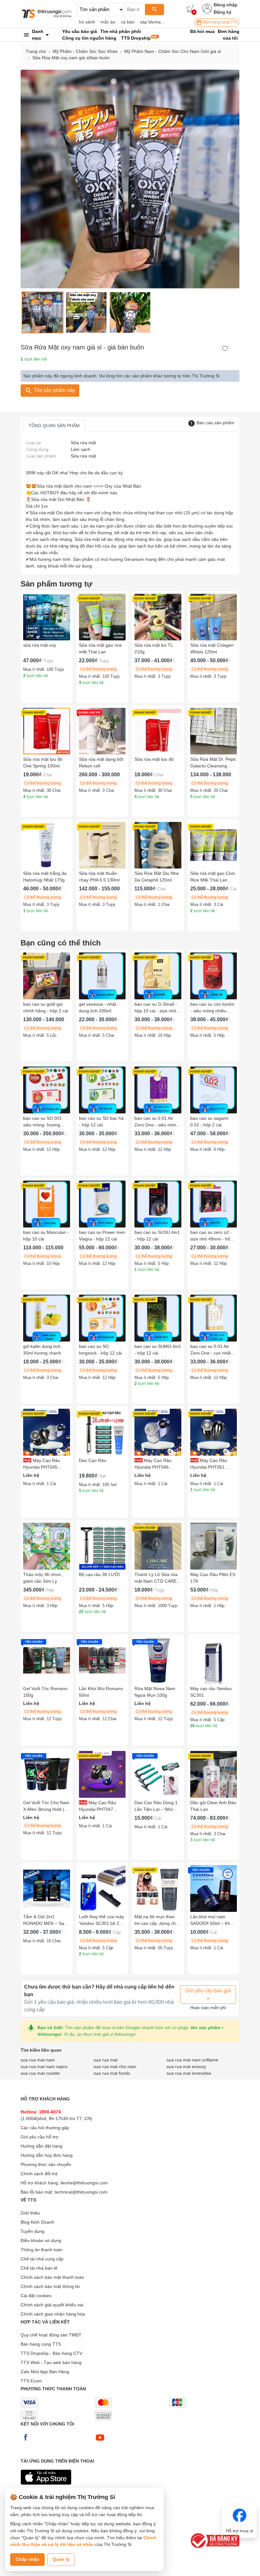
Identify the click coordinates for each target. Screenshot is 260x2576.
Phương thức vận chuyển (46, 2164)
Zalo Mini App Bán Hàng (45, 2372)
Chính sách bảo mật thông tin (50, 2286)
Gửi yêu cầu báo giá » (208, 1994)
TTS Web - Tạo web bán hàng (51, 2362)
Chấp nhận (27, 2559)
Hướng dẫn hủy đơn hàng (47, 2155)
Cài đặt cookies (36, 2296)
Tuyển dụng (32, 2231)
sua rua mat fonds (112, 2073)
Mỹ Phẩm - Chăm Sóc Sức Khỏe (85, 51)
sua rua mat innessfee (189, 2073)
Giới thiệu (30, 2213)
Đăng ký (223, 12)
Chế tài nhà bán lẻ (39, 2268)
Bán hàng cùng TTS (220, 22)
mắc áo (108, 22)
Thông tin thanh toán (42, 2250)
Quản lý (61, 2559)
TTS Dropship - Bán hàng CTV (51, 2353)
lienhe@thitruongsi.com (84, 2183)
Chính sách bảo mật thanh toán (52, 2277)
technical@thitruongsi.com (81, 2192)
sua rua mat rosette (40, 2073)
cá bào (128, 22)
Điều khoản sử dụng (41, 2240)
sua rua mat (106, 2060)
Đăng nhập (226, 5)
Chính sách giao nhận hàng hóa (53, 2314)
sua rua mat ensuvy (186, 2067)
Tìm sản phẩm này (54, 390)
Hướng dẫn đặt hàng (42, 2146)
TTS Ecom (31, 2381)
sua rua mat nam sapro (44, 2067)
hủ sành (87, 22)
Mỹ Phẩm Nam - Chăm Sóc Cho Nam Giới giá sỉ (172, 51)
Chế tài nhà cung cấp (42, 2259)
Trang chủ (36, 51)
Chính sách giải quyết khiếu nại (52, 2305)
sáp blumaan (153, 22)
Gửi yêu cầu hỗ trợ (39, 2137)
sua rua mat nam (38, 2060)
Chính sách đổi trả (39, 2174)
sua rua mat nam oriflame (192, 2060)
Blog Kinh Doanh (37, 2222)
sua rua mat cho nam (115, 2067)
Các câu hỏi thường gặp (45, 2128)
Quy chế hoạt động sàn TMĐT (51, 2335)
